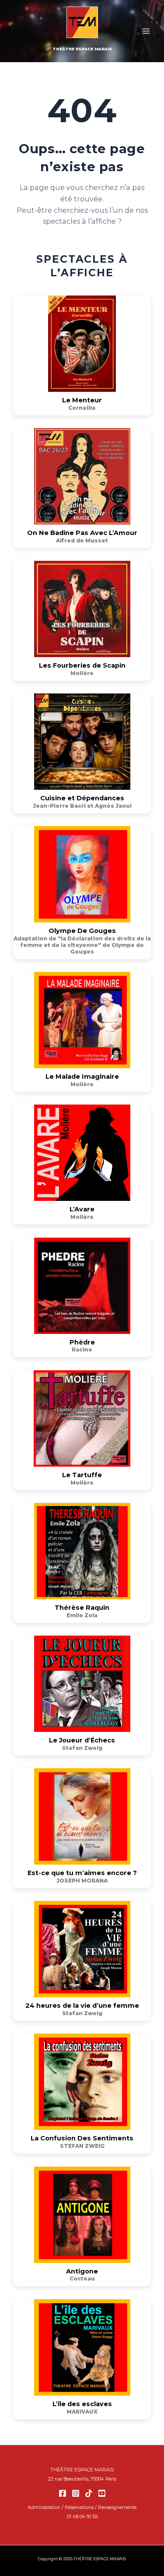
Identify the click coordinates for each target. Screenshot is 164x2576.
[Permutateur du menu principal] (146, 31)
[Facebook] (63, 2493)
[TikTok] (89, 2493)
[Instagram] (76, 2493)
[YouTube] (102, 2493)
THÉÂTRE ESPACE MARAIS (82, 49)
